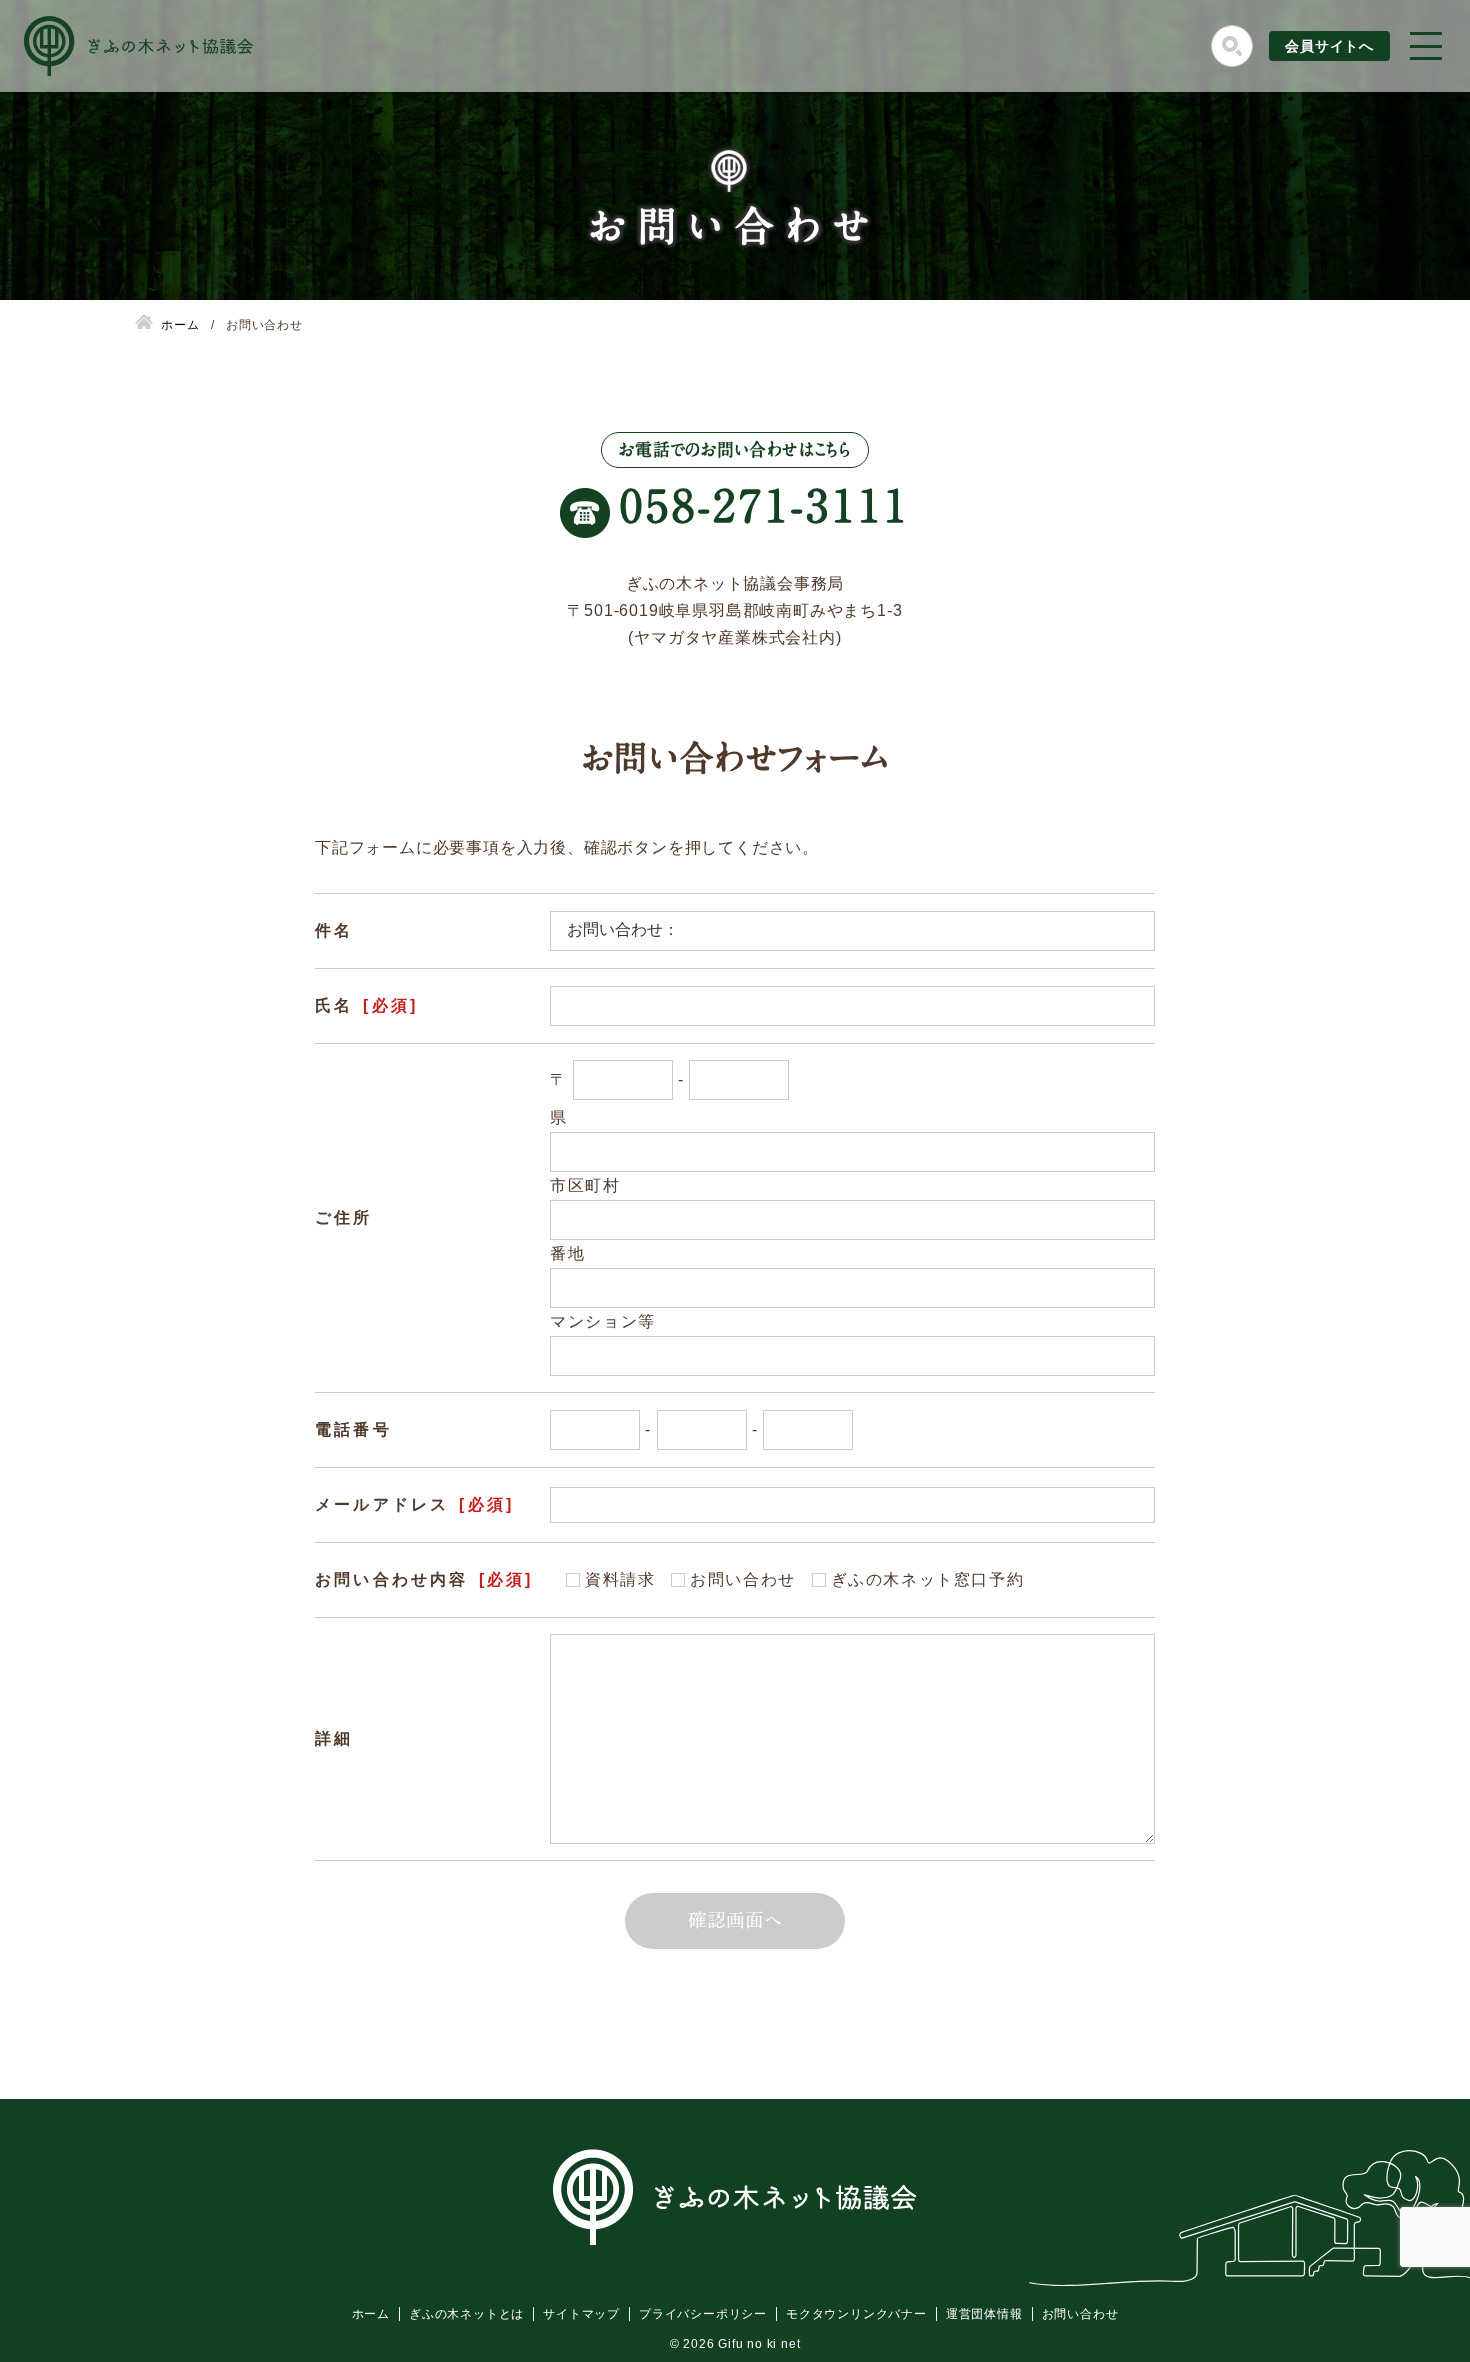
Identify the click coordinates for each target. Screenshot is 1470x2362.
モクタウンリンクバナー (856, 2314)
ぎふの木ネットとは (466, 2314)
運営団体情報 (984, 2314)
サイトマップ (581, 2314)
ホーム (371, 2314)
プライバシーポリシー (703, 2314)
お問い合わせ (1080, 2314)
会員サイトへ (1329, 46)
